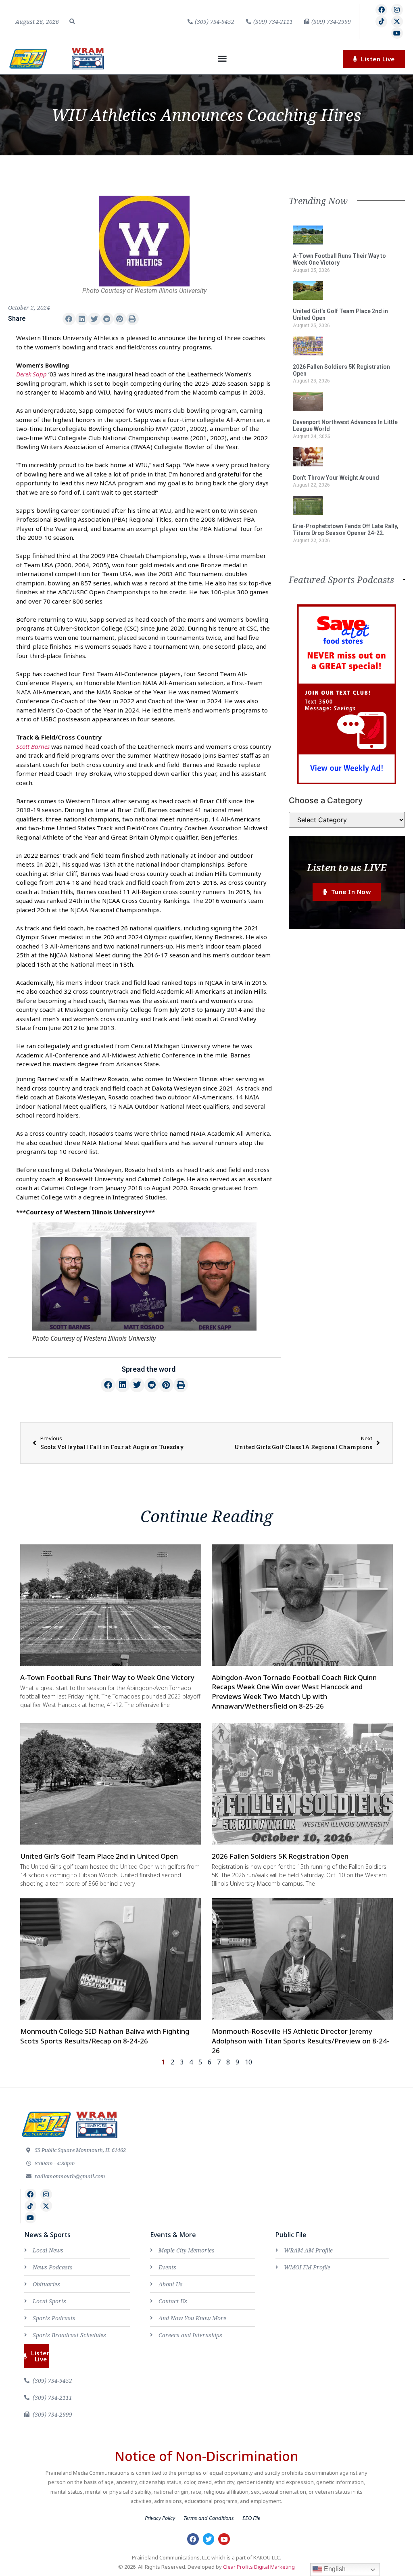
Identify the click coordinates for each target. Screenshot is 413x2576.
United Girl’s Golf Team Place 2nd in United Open (99, 1856)
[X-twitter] (397, 22)
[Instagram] (397, 10)
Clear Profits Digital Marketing (259, 2567)
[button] (72, 21)
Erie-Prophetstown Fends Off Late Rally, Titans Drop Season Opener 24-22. (346, 530)
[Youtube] (397, 33)
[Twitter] (209, 2539)
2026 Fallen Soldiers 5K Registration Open (280, 1856)
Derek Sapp (31, 374)
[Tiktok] (381, 22)
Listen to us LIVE (347, 867)
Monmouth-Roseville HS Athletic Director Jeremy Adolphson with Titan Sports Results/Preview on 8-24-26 (300, 2041)
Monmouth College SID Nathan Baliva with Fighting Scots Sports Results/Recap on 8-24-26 (105, 2036)
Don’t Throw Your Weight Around (336, 478)
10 (248, 2062)
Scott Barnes (33, 746)
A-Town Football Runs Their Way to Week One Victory (339, 259)
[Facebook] (381, 10)
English (334, 2569)
